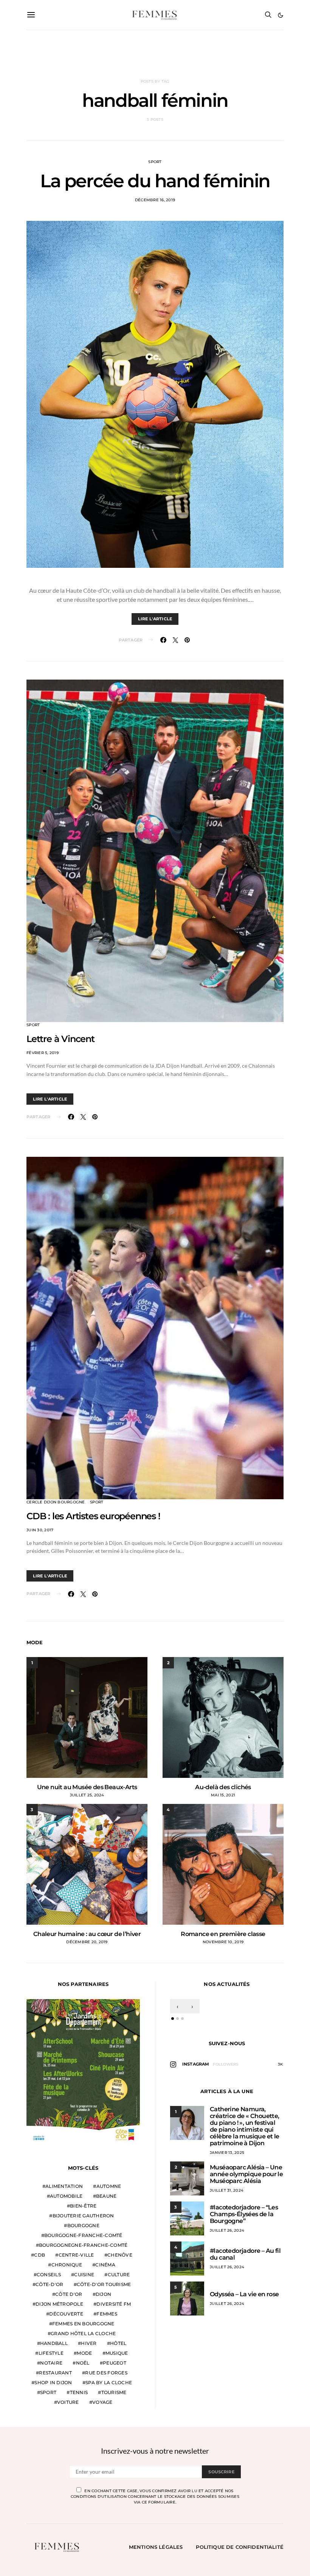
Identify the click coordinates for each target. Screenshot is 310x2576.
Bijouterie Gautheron (83, 2216)
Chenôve (120, 2255)
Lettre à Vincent (60, 1039)
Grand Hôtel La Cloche (83, 2333)
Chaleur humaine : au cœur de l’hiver (87, 1934)
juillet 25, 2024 (87, 1795)
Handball (54, 2343)
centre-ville (76, 2255)
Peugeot (115, 2363)
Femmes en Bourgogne (83, 2324)
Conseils (49, 2275)
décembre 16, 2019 (155, 200)
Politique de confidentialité (240, 2547)
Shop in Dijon (53, 2383)
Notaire (51, 2363)
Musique (117, 2353)
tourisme (114, 2392)
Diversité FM (114, 2304)
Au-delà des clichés (223, 1787)
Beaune (106, 2196)
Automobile (66, 2196)
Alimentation (64, 2186)
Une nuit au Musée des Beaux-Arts (87, 1787)
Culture (119, 2275)
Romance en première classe (223, 1934)
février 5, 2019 (43, 1053)
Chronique (67, 2265)
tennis (79, 2392)
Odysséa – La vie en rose (244, 2294)
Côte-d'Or (49, 2284)
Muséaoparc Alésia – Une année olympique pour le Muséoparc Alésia (246, 2174)
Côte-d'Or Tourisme (104, 2284)
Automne (109, 2186)
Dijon (103, 2294)
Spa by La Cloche (109, 2383)
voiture (68, 2402)
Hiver (89, 2343)
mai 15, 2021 (223, 1795)
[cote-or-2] (83, 2072)
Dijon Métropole (59, 2304)
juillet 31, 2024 (227, 2190)
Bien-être (83, 2206)
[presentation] (177, 2006)
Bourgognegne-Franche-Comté (83, 2245)
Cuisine (84, 2275)
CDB (40, 2255)
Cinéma (105, 2265)
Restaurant (55, 2373)
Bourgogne (83, 2225)
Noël (83, 2363)
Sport (155, 162)
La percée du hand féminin (155, 181)
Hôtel (118, 2343)
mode (84, 2353)
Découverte (66, 2314)
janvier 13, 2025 (227, 2153)
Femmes (107, 2314)
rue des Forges (106, 2373)
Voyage (102, 2402)
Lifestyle (51, 2353)
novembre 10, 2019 (223, 1942)
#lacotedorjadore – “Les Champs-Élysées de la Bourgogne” (244, 2214)
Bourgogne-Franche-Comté (83, 2235)
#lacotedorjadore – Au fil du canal (245, 2254)
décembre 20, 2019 (87, 1942)
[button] (281, 15)
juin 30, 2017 (40, 1530)
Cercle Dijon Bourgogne (56, 1502)
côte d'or (69, 2294)
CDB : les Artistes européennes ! (93, 1516)
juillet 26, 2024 (227, 2230)
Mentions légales (156, 2547)
